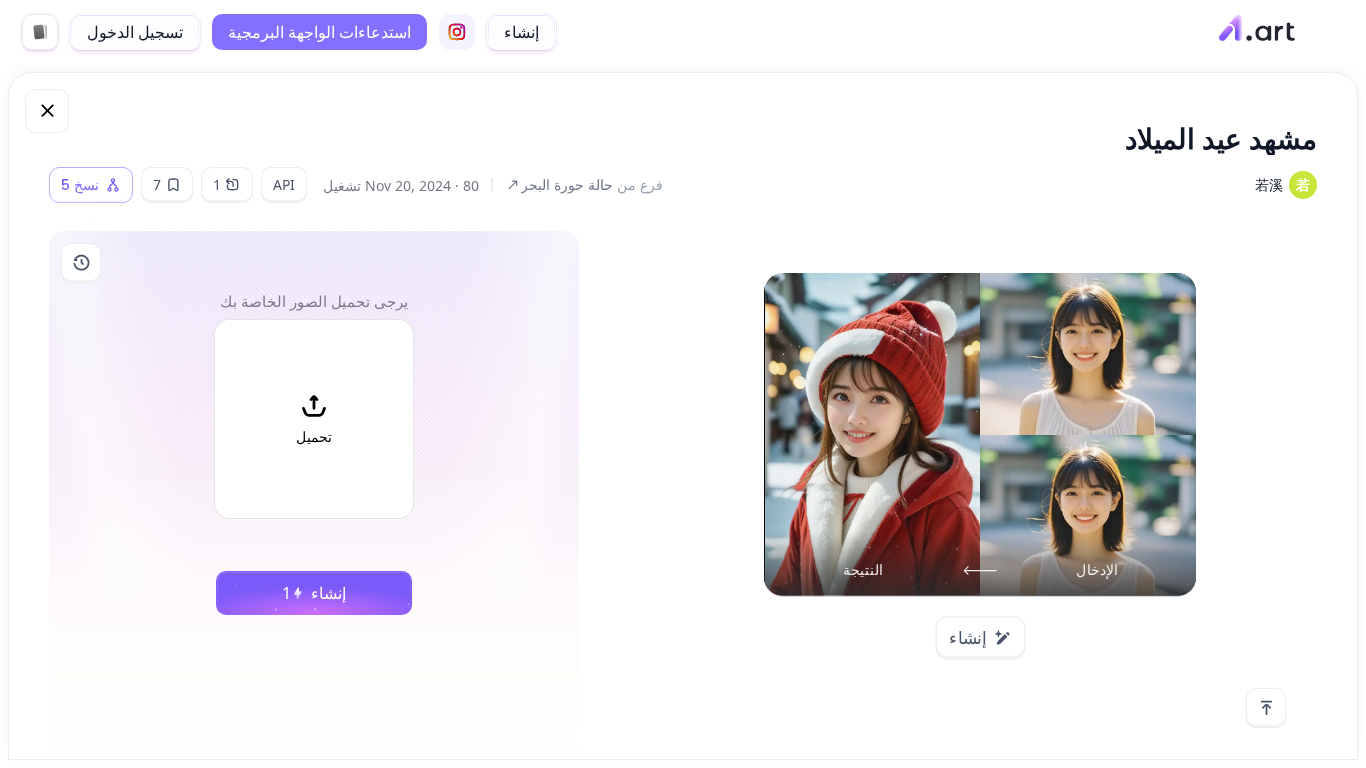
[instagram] (457, 32)
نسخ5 (80, 185)
